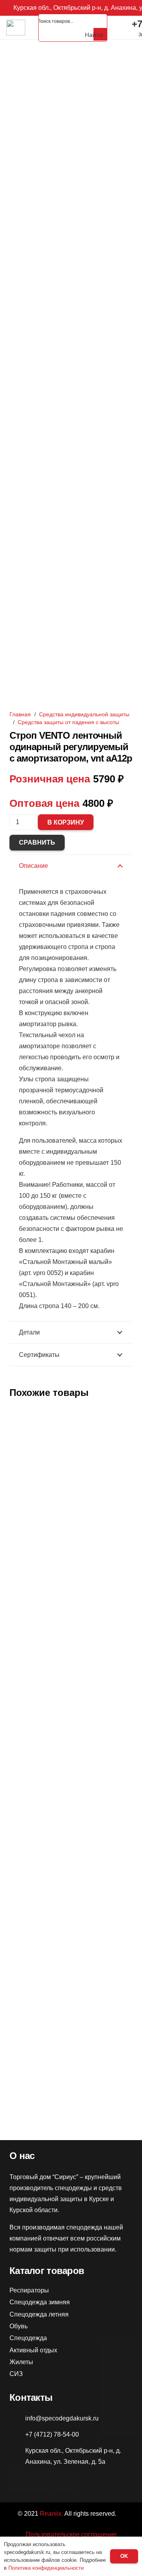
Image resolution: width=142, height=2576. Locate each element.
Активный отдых (33, 2350)
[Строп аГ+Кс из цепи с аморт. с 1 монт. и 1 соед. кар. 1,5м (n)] (71, 1769)
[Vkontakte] (20, 2482)
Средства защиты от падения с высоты (68, 722)
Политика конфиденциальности (46, 2568)
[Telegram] (67, 2482)
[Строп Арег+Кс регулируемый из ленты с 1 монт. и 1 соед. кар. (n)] (71, 1955)
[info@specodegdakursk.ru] (17, 2418)
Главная (20, 714)
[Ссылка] (16, 28)
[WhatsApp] (44, 2482)
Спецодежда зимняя (40, 2302)
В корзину (66, 822)
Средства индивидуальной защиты (84, 714)
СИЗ (16, 2374)
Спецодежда (28, 2338)
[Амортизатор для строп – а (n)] (71, 1590)
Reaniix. (51, 2514)
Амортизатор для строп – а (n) (71, 1714)
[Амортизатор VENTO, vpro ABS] (71, 1411)
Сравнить (37, 842)
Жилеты (21, 2362)
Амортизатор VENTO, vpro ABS (71, 1535)
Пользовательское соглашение (71, 2534)
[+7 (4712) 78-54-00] (17, 2435)
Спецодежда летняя (39, 2314)
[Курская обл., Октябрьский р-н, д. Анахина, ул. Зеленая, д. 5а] (17, 2456)
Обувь (19, 2326)
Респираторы (29, 2290)
